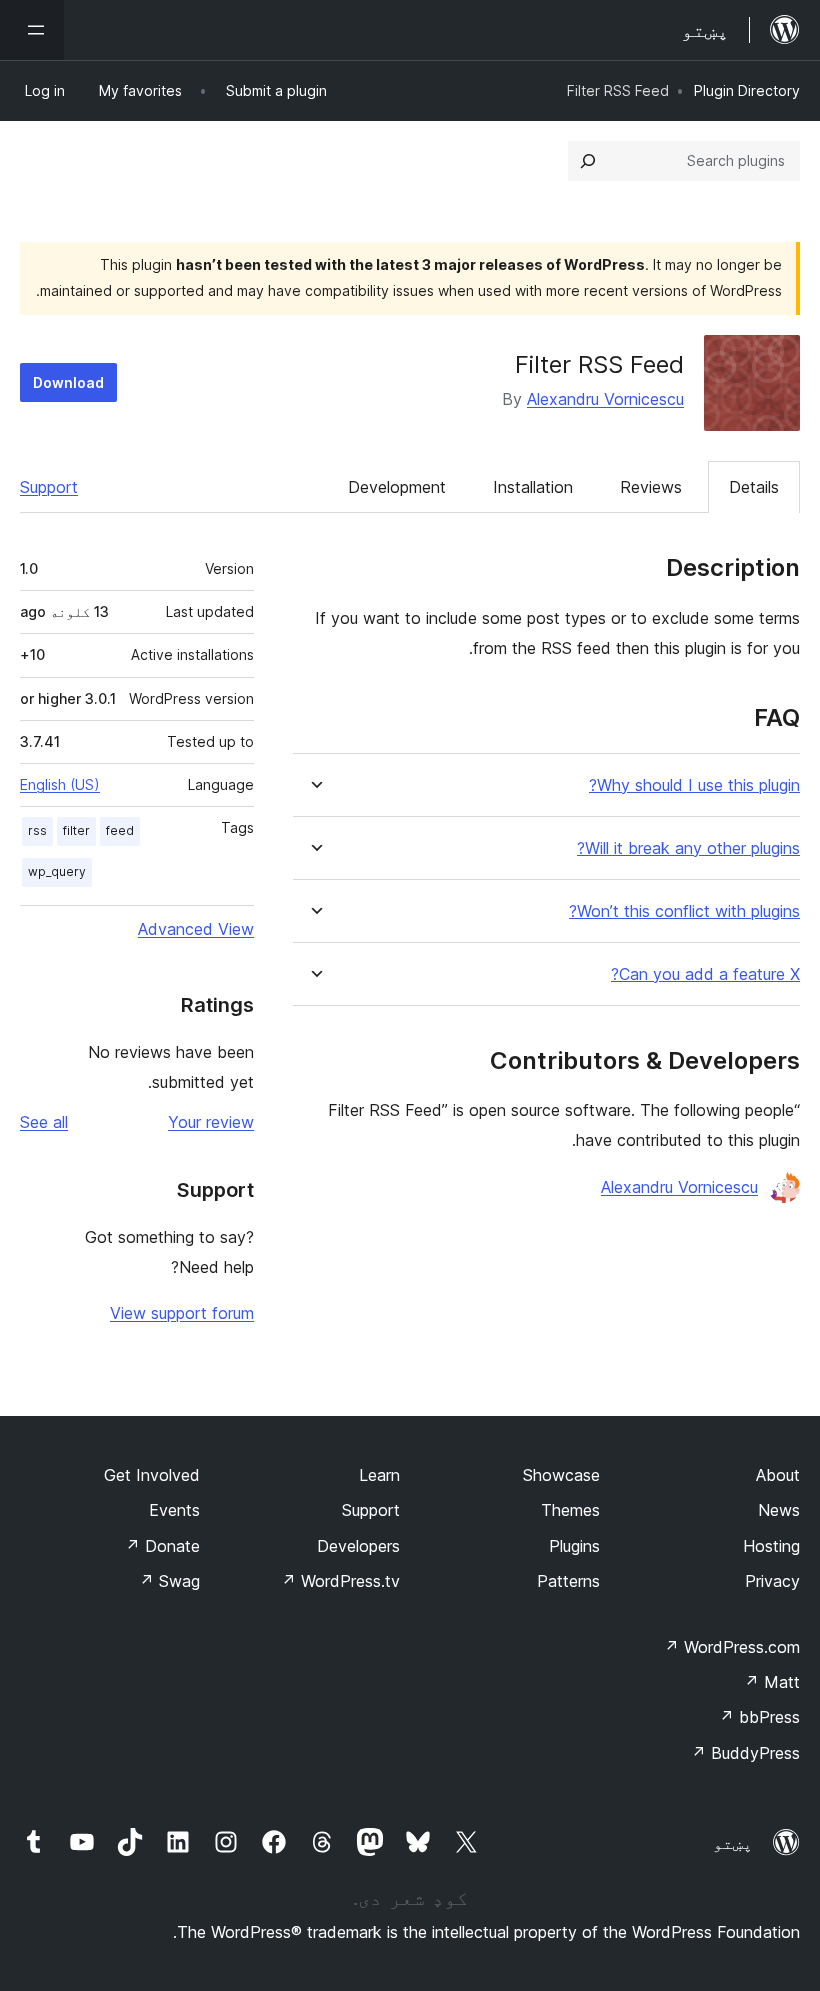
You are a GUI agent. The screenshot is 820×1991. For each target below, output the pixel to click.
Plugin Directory (747, 90)
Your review (211, 1122)
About (778, 1475)
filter (76, 830)
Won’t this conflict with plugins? (684, 911)
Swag (169, 1581)
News (779, 1510)
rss (37, 830)
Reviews (651, 487)
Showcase (561, 1475)
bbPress (759, 1717)
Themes (570, 1510)
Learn (379, 1475)
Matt (772, 1682)
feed (120, 830)
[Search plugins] (588, 161)
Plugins (574, 1546)
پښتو (733, 1843)
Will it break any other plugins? (688, 848)
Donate (162, 1546)
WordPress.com (732, 1647)
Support (49, 487)
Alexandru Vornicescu (605, 399)
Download (68, 382)
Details (754, 487)
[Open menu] (32, 30)
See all (44, 1122)
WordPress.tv (340, 1581)
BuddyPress (745, 1753)
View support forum (182, 1313)
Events (174, 1510)
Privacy (772, 1581)
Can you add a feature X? (705, 974)
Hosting (771, 1546)
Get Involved (152, 1475)
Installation (533, 487)
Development (397, 487)
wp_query (57, 871)
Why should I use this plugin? (694, 785)
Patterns (568, 1581)
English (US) (60, 784)
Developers (358, 1546)
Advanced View (196, 929)
